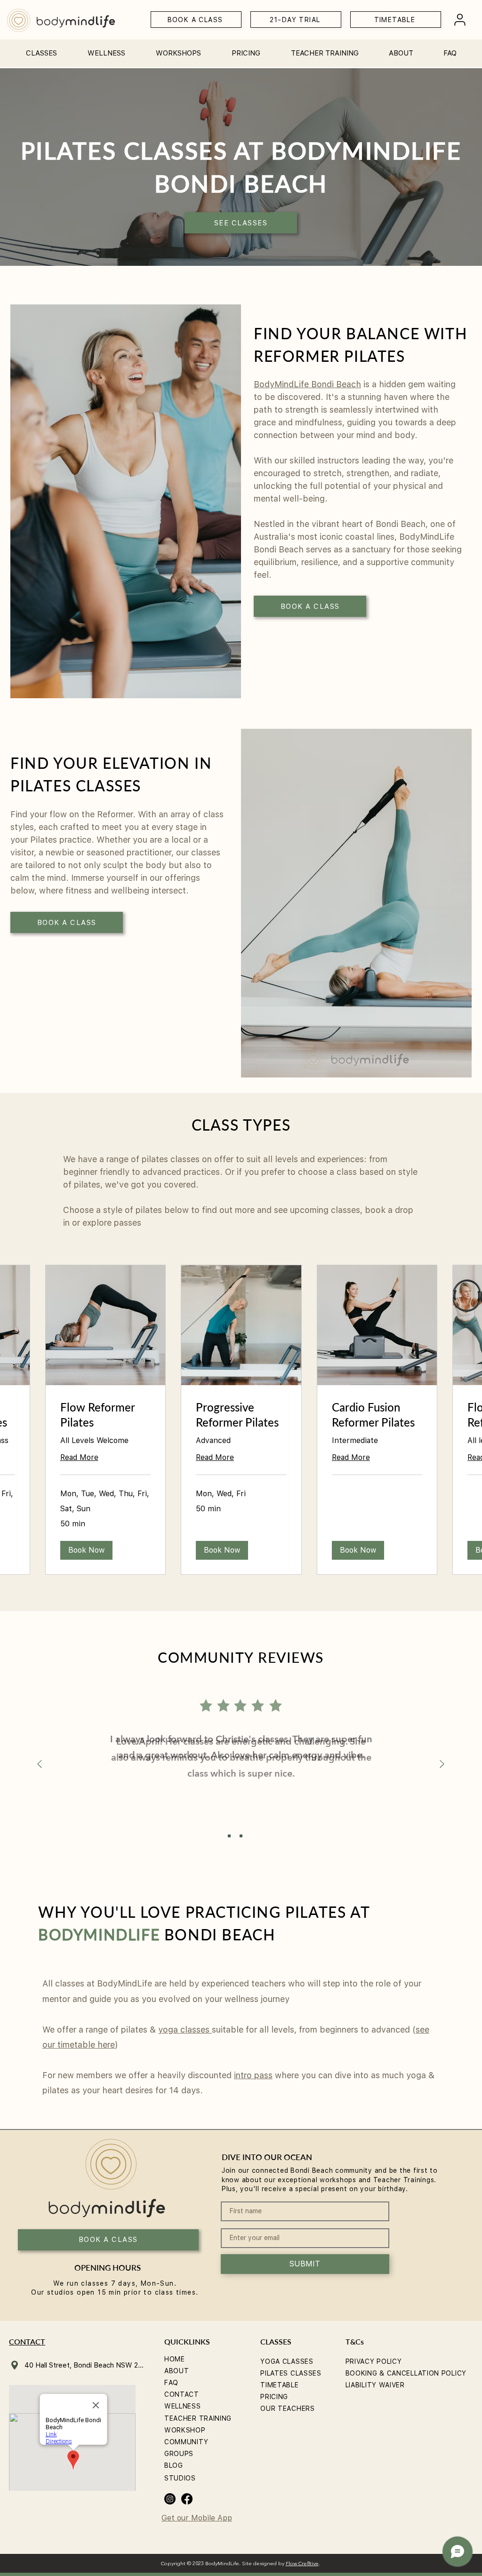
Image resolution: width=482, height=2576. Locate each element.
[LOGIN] (460, 20)
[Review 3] (253, 1836)
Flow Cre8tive (302, 2564)
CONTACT (182, 2394)
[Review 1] (241, 1836)
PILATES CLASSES (291, 2373)
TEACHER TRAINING (198, 2418)
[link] (106, 1415)
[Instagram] (170, 2499)
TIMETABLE (279, 2385)
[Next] (442, 1765)
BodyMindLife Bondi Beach (307, 384)
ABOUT (177, 2371)
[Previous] (40, 1765)
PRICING (274, 2397)
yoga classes (185, 2030)
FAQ (171, 2383)
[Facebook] (187, 2499)
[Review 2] (229, 1836)
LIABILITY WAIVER (375, 2385)
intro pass (253, 2075)
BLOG (174, 2465)
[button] (41, 49)
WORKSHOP (185, 2430)
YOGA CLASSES (287, 2361)
